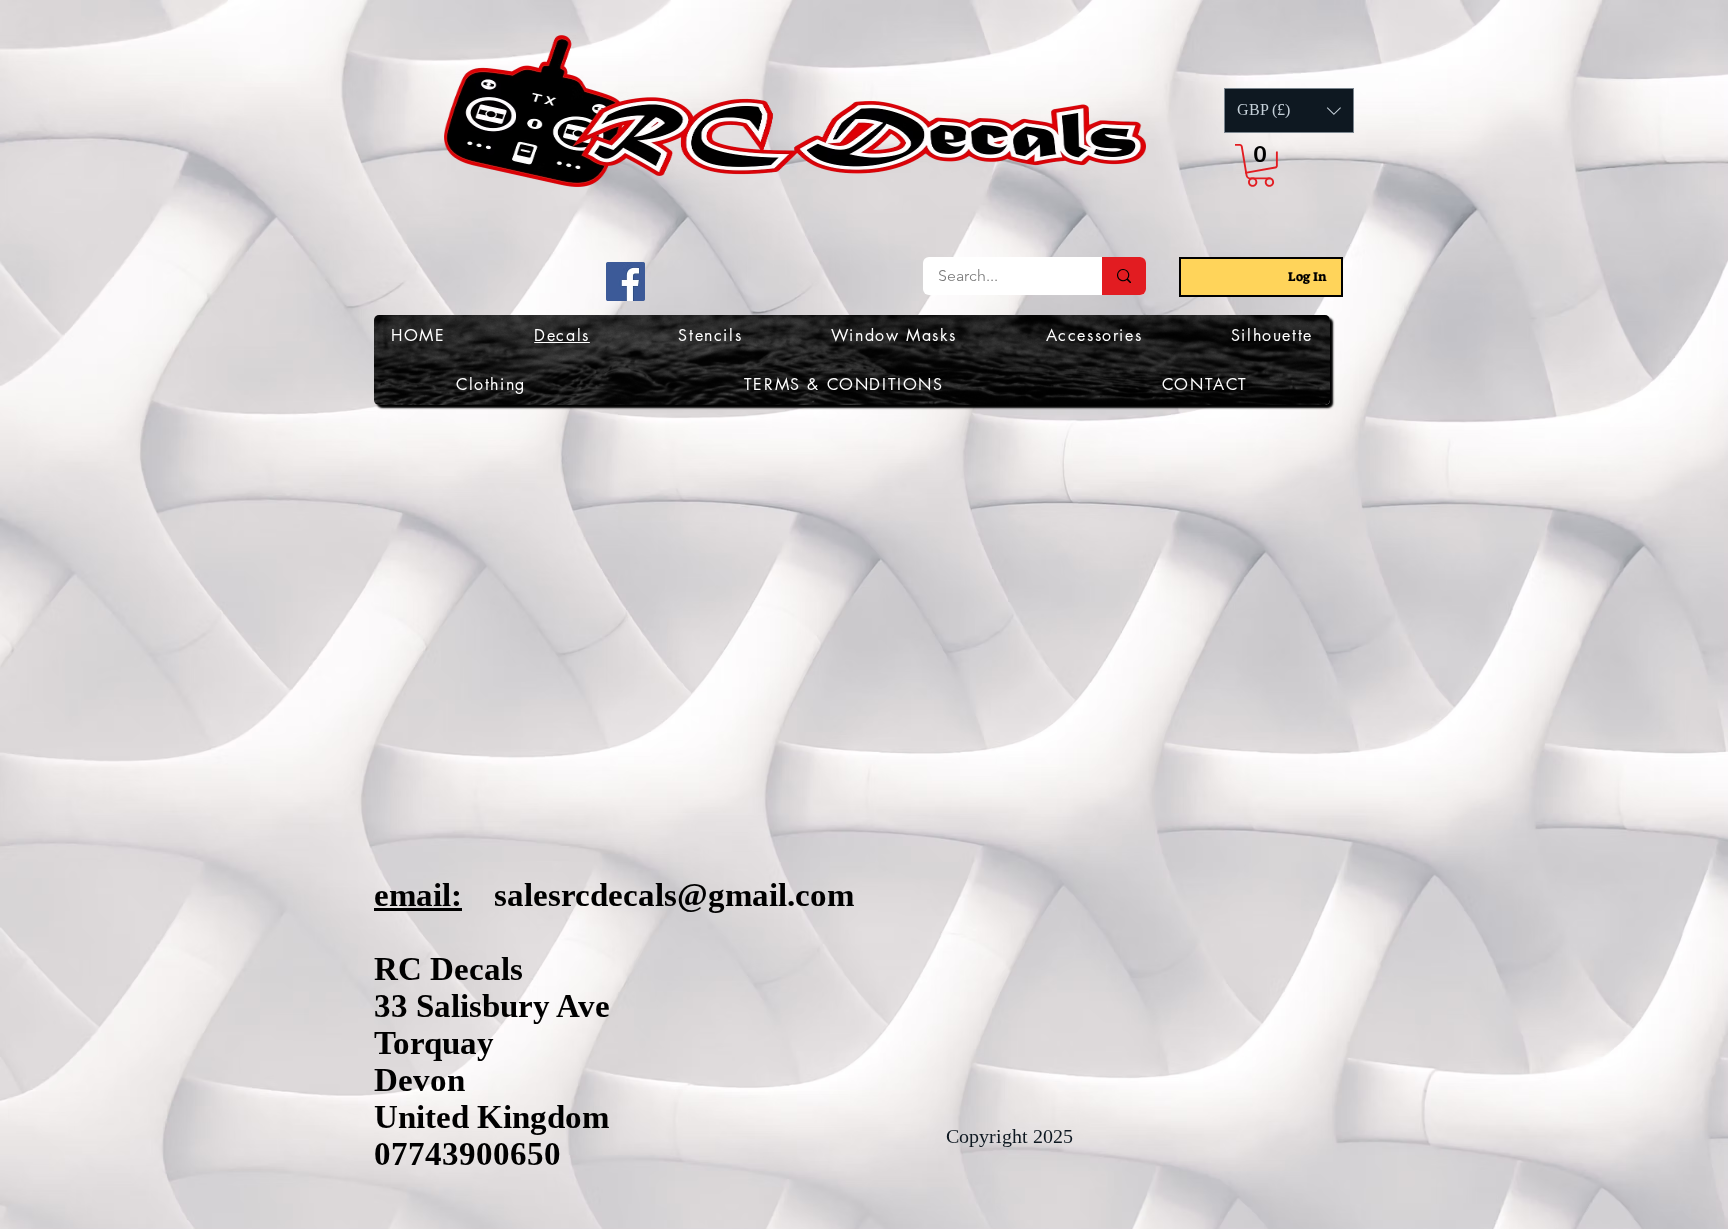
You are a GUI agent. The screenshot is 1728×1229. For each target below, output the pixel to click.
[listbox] (1289, 110)
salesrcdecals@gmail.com (674, 895)
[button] (1289, 110)
